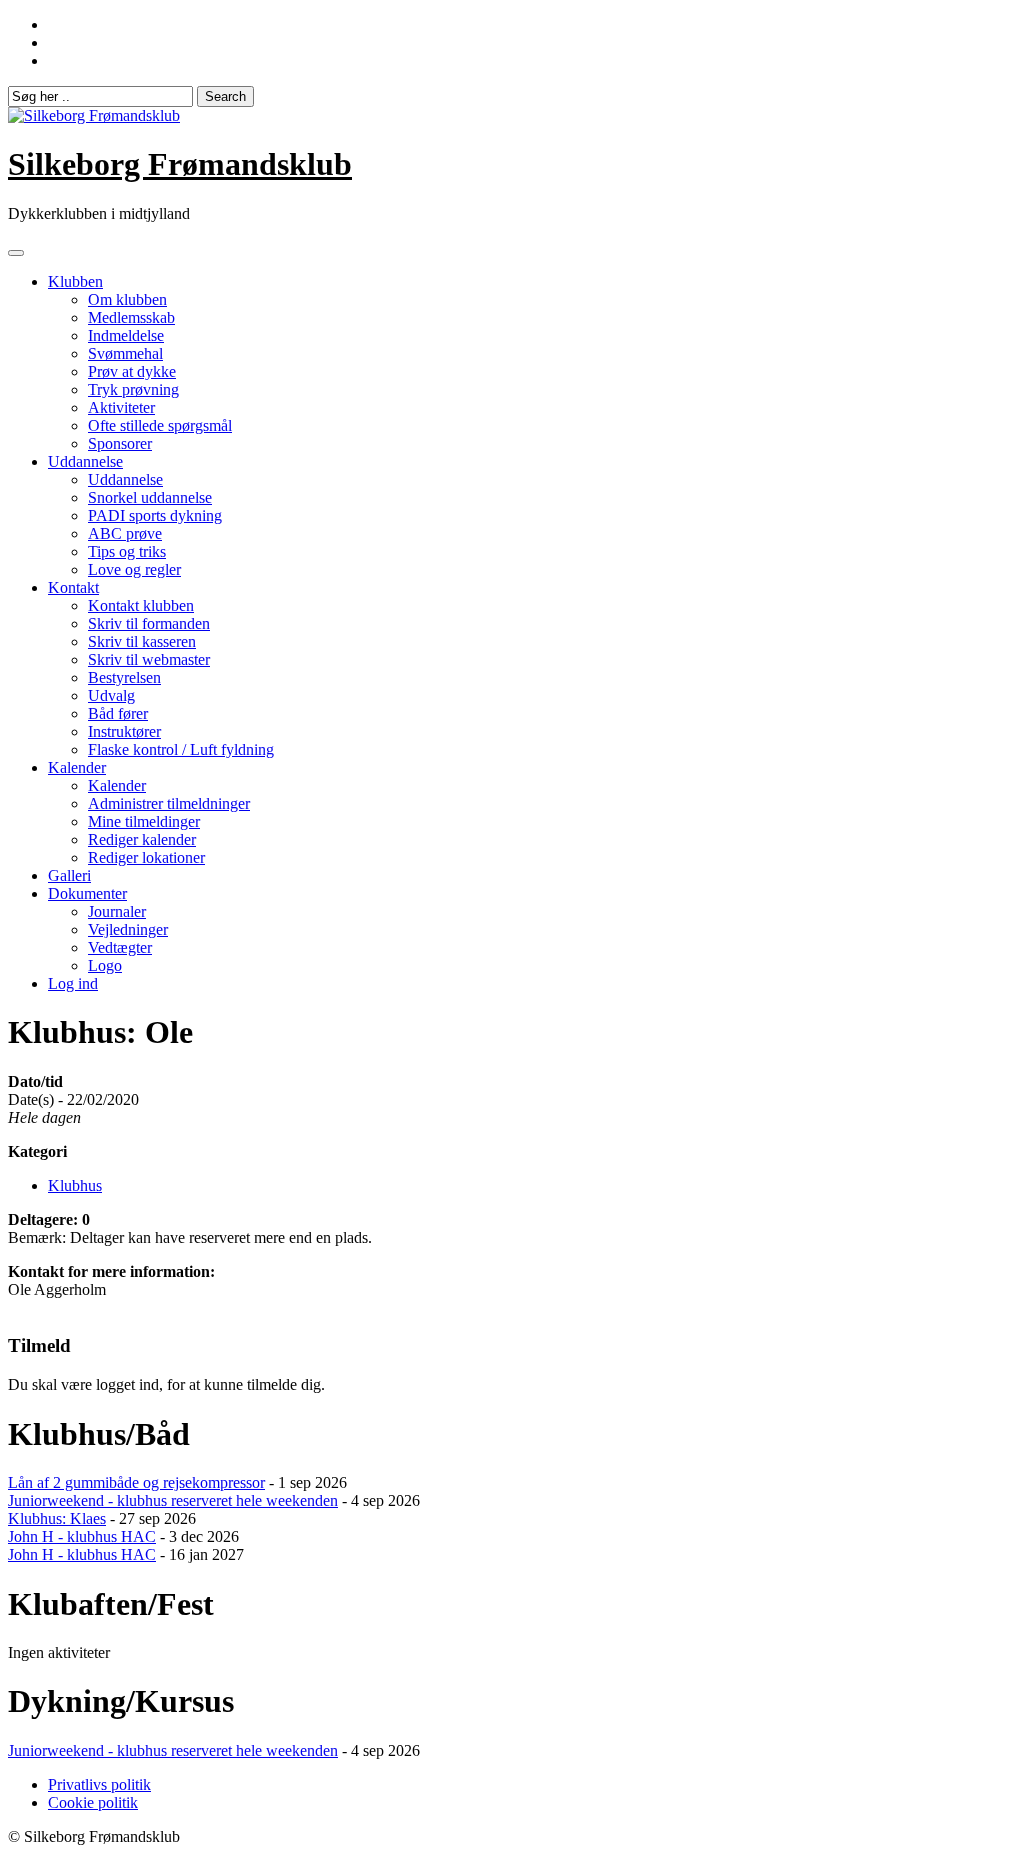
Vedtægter (120, 947)
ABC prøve (125, 533)
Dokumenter (87, 893)
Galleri (69, 875)
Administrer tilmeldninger (169, 803)
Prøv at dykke (132, 371)
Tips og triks (127, 551)
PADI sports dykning (155, 515)
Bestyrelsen (124, 677)
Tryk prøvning (133, 389)
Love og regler (134, 569)
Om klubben (127, 299)
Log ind (73, 983)
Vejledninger (128, 929)
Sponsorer (120, 443)
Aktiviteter (121, 407)
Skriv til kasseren (142, 641)
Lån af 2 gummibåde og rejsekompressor (136, 1482)
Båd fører (118, 713)
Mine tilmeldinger (144, 821)
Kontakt (73, 587)
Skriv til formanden (149, 623)
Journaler (117, 911)
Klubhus (75, 1185)
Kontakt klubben (141, 605)
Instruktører (124, 731)
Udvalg (111, 695)
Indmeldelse (126, 335)
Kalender (77, 767)
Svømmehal (125, 353)
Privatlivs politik (99, 1784)
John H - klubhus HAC (82, 1536)
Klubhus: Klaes (57, 1518)
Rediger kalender (142, 839)
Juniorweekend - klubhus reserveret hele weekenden (173, 1500)
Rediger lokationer (146, 857)
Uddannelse (85, 461)
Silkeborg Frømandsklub (180, 164)
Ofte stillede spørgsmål (160, 425)
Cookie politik (93, 1802)
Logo (105, 965)
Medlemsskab (131, 317)
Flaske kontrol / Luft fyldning (181, 749)
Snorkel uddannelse (150, 497)
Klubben (75, 281)
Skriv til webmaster (149, 659)
